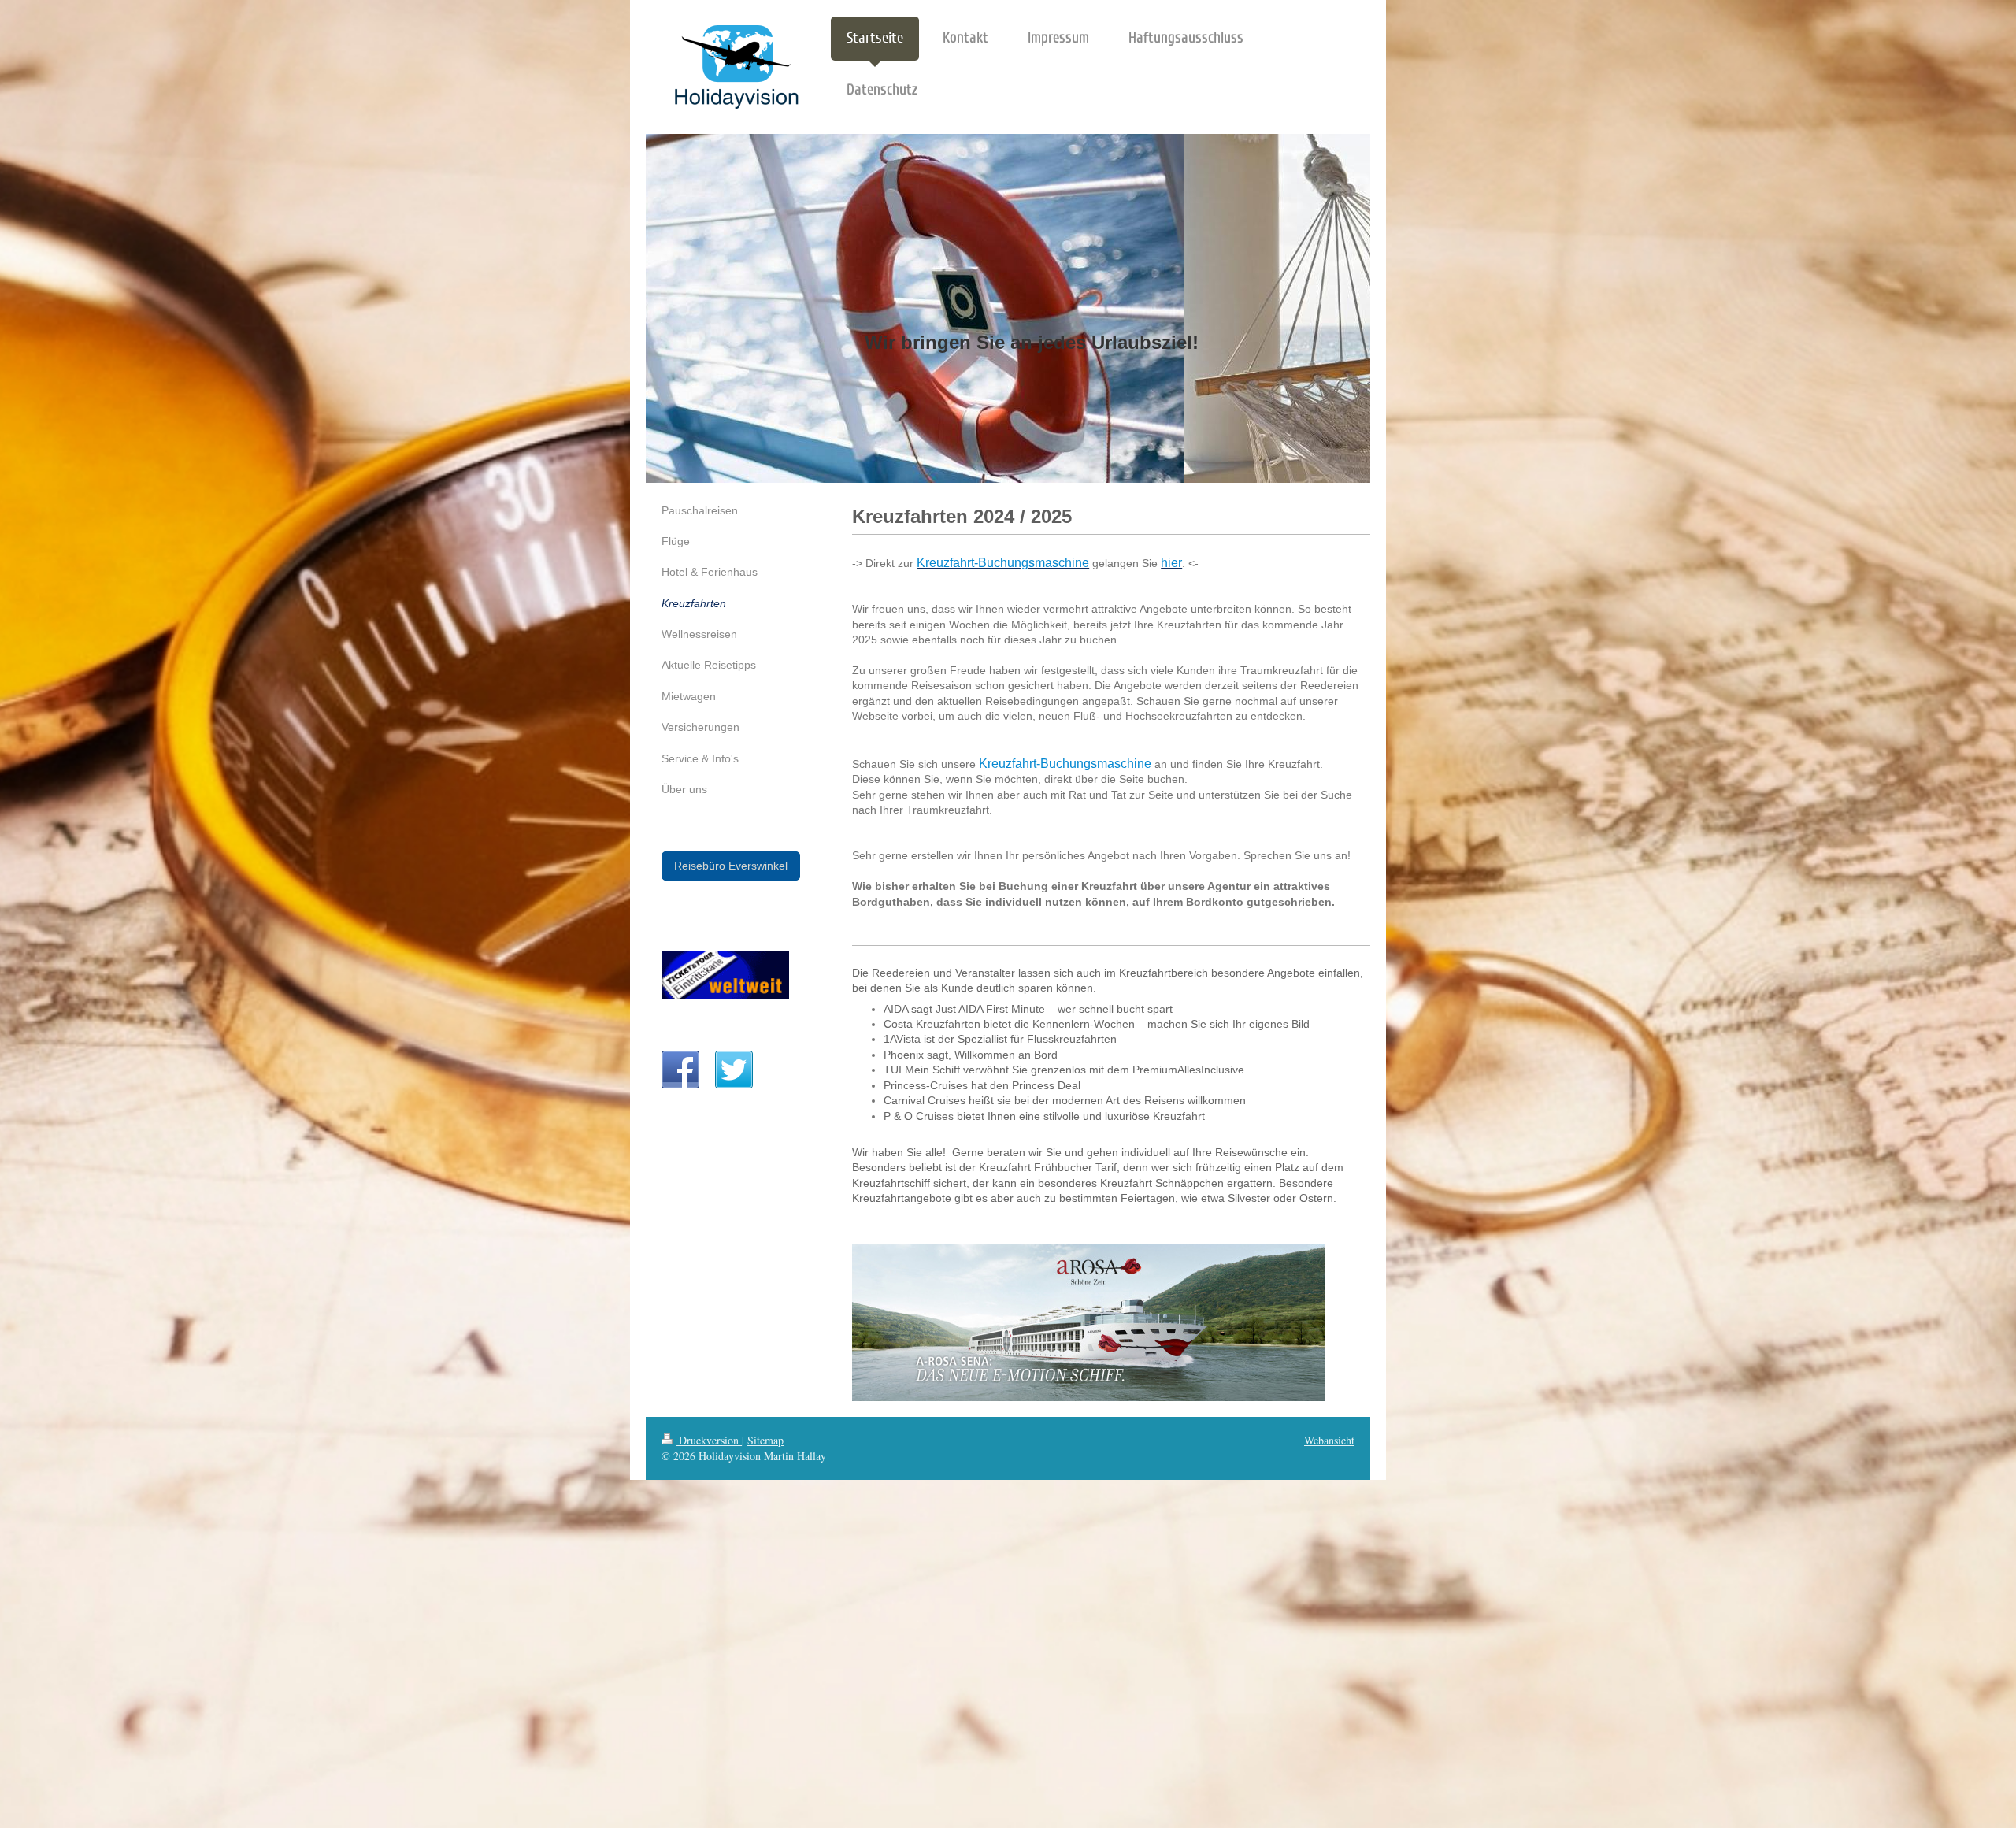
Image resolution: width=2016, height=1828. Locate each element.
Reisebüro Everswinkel (731, 866)
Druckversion (709, 1440)
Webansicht (1329, 1440)
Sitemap (765, 1440)
